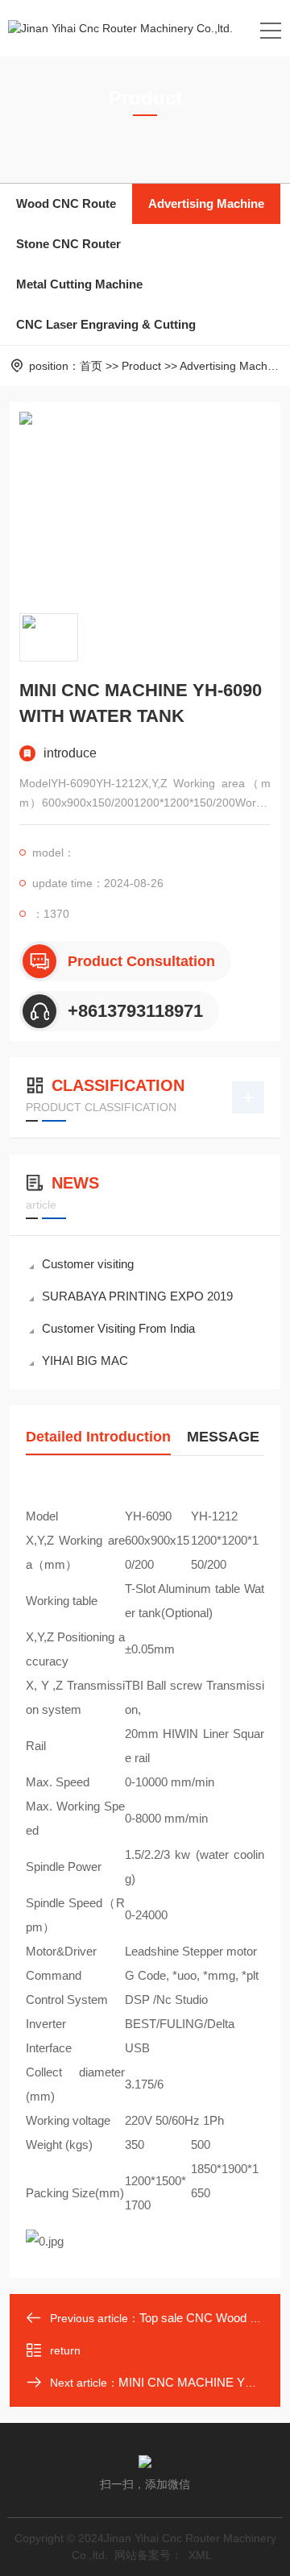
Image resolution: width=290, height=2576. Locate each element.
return (65, 2350)
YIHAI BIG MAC (85, 1361)
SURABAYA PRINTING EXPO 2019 (137, 1296)
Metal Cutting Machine (79, 284)
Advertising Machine (206, 203)
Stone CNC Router (68, 244)
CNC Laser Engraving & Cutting (106, 324)
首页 (91, 366)
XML (200, 2555)
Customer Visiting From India (118, 1328)
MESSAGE (223, 1437)
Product (141, 366)
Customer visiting (88, 1264)
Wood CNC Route (66, 203)
